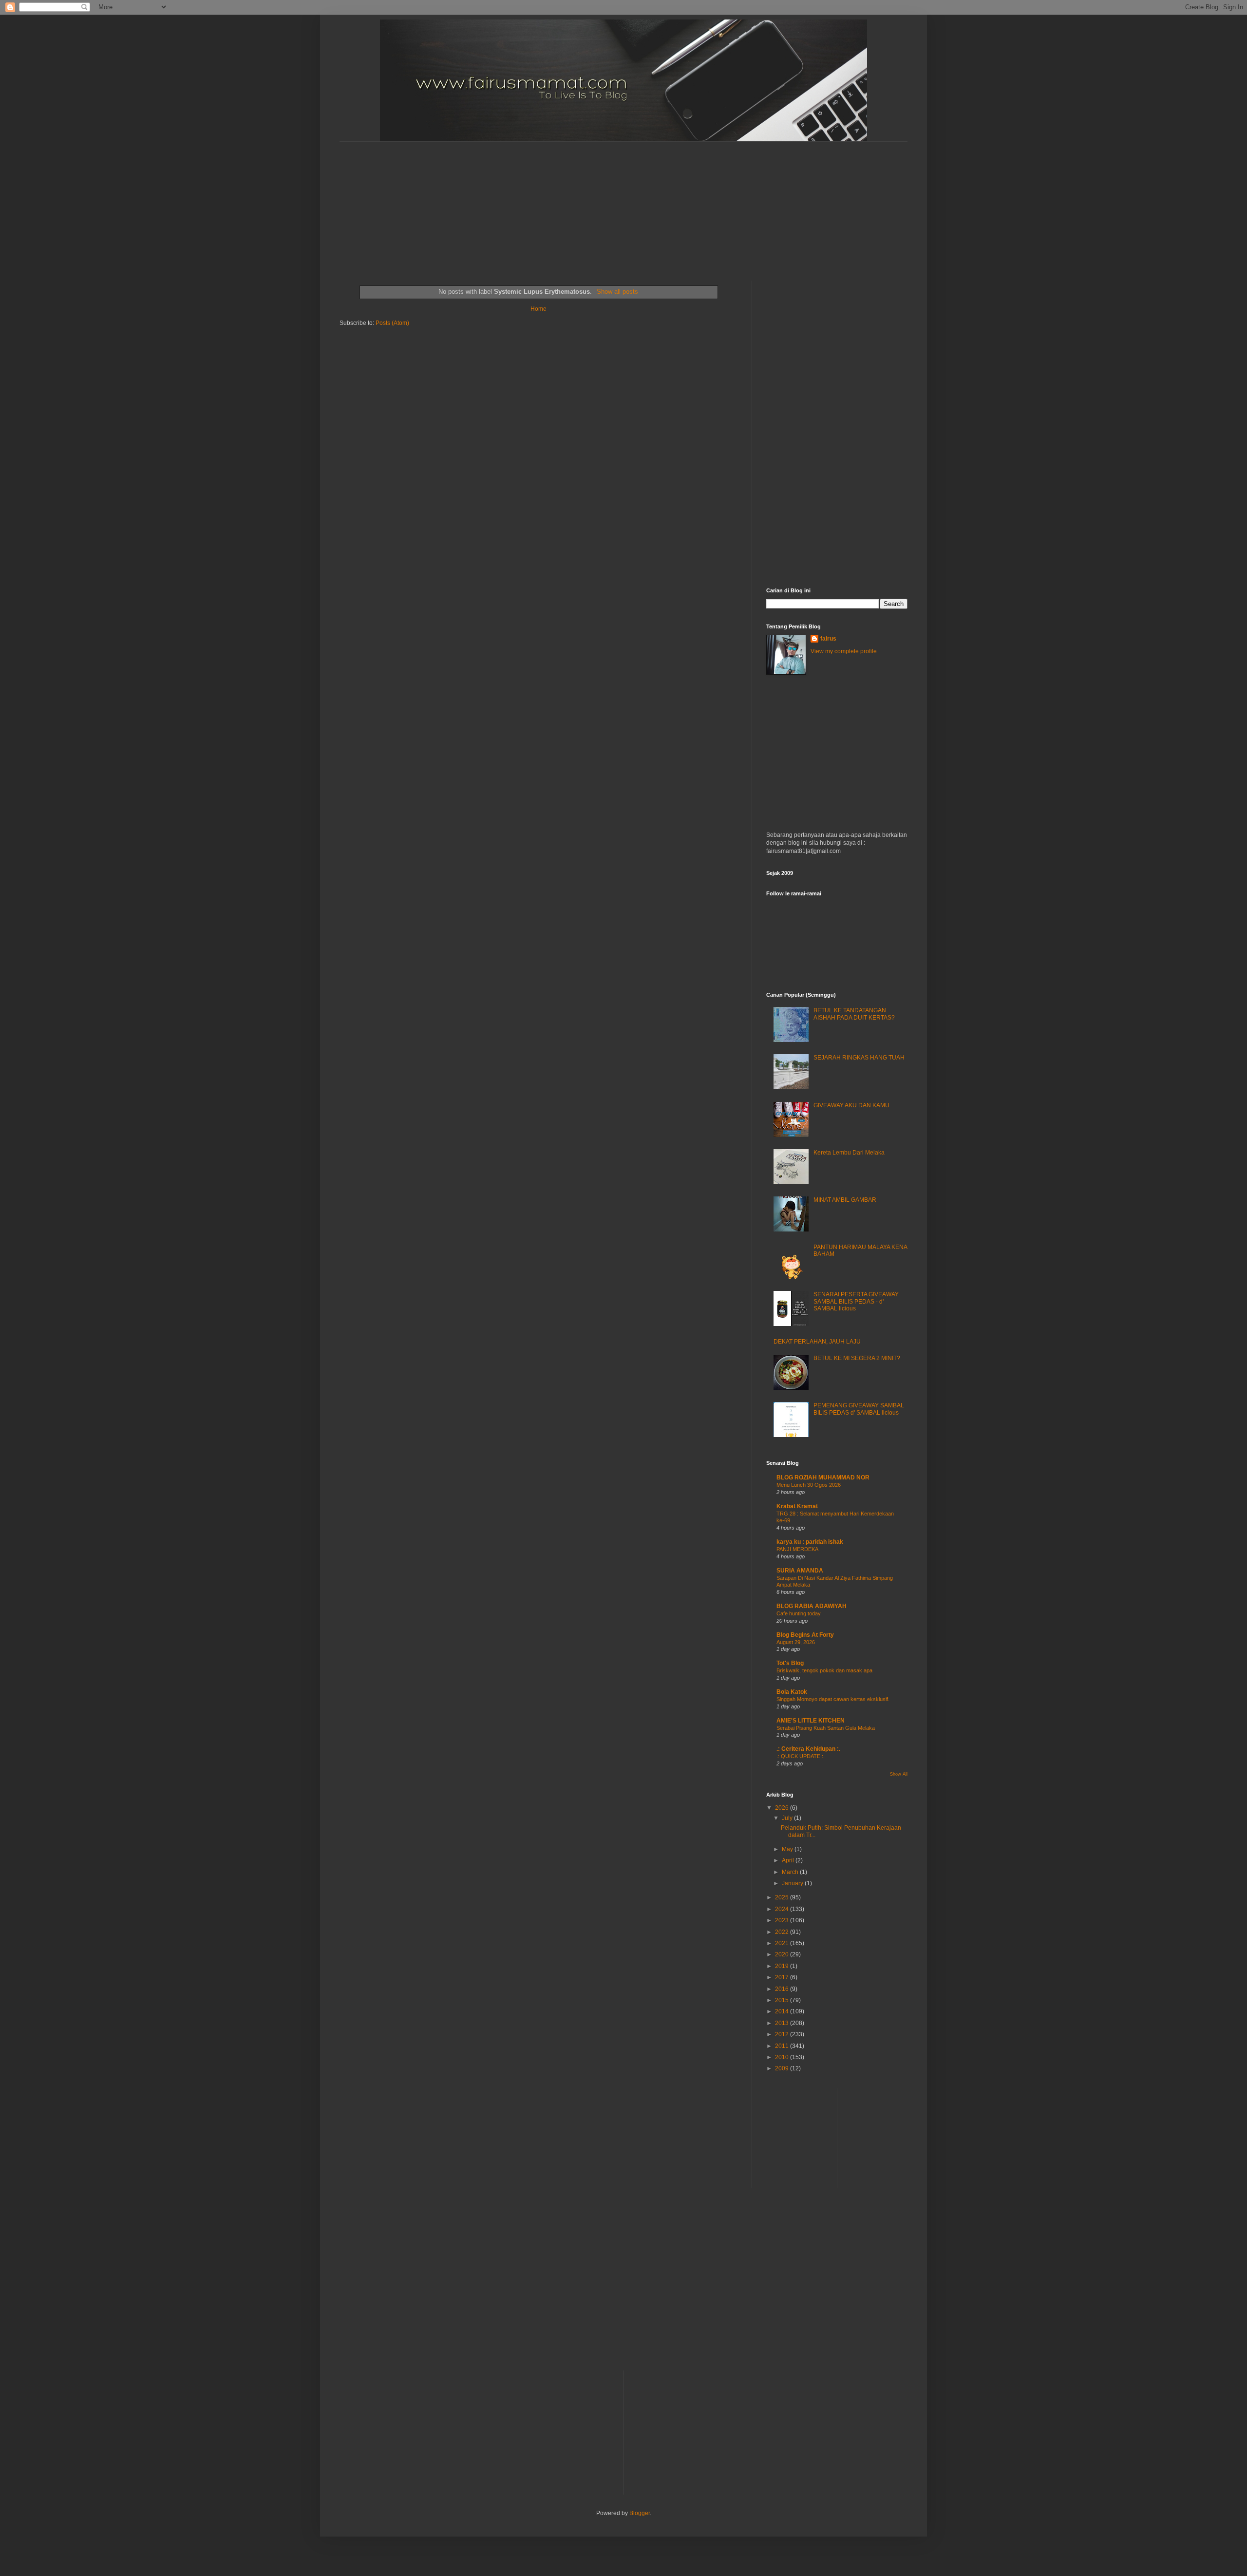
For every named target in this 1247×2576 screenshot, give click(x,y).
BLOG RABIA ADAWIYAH (812, 1606)
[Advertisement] (576, 203)
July (788, 1818)
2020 (783, 1954)
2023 (783, 1920)
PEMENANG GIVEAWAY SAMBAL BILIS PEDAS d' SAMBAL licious (859, 1409)
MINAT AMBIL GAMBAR (845, 1200)
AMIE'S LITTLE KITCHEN (811, 1721)
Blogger (640, 2513)
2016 (783, 1989)
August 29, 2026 (796, 1642)
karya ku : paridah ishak (810, 1542)
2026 (783, 1808)
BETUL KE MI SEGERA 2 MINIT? (857, 1358)
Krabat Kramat (797, 1506)
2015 (783, 2000)
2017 (783, 1977)
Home (538, 309)
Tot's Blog (790, 1663)
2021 (783, 1943)
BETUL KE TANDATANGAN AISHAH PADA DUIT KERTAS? (854, 1014)
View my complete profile (844, 651)
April (789, 1860)
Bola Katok (792, 1692)
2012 (783, 2034)
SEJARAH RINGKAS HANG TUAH (859, 1058)
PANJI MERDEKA (797, 1549)
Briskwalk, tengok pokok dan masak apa (824, 1670)
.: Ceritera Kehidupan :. (808, 1749)
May (788, 1849)
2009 (783, 2068)
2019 (783, 1966)
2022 (783, 1932)
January (793, 1883)
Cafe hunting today (799, 1613)
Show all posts (617, 292)
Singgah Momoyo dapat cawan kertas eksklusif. (833, 1699)
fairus (828, 639)
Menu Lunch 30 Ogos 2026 (809, 1485)
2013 (783, 2023)
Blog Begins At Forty (805, 1635)
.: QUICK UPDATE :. (801, 1756)
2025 (783, 1897)
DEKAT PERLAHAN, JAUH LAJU (817, 1342)
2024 (783, 1909)
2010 (783, 2057)
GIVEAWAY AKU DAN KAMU (851, 1105)
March (791, 1872)
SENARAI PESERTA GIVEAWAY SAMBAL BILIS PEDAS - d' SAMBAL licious (856, 1301)
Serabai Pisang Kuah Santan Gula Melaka (826, 1728)
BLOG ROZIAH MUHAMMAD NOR (823, 1477)
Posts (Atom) (392, 323)
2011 (783, 2046)
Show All (899, 1774)
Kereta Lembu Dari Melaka (849, 1153)
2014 (783, 2011)
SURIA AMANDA (800, 1571)
